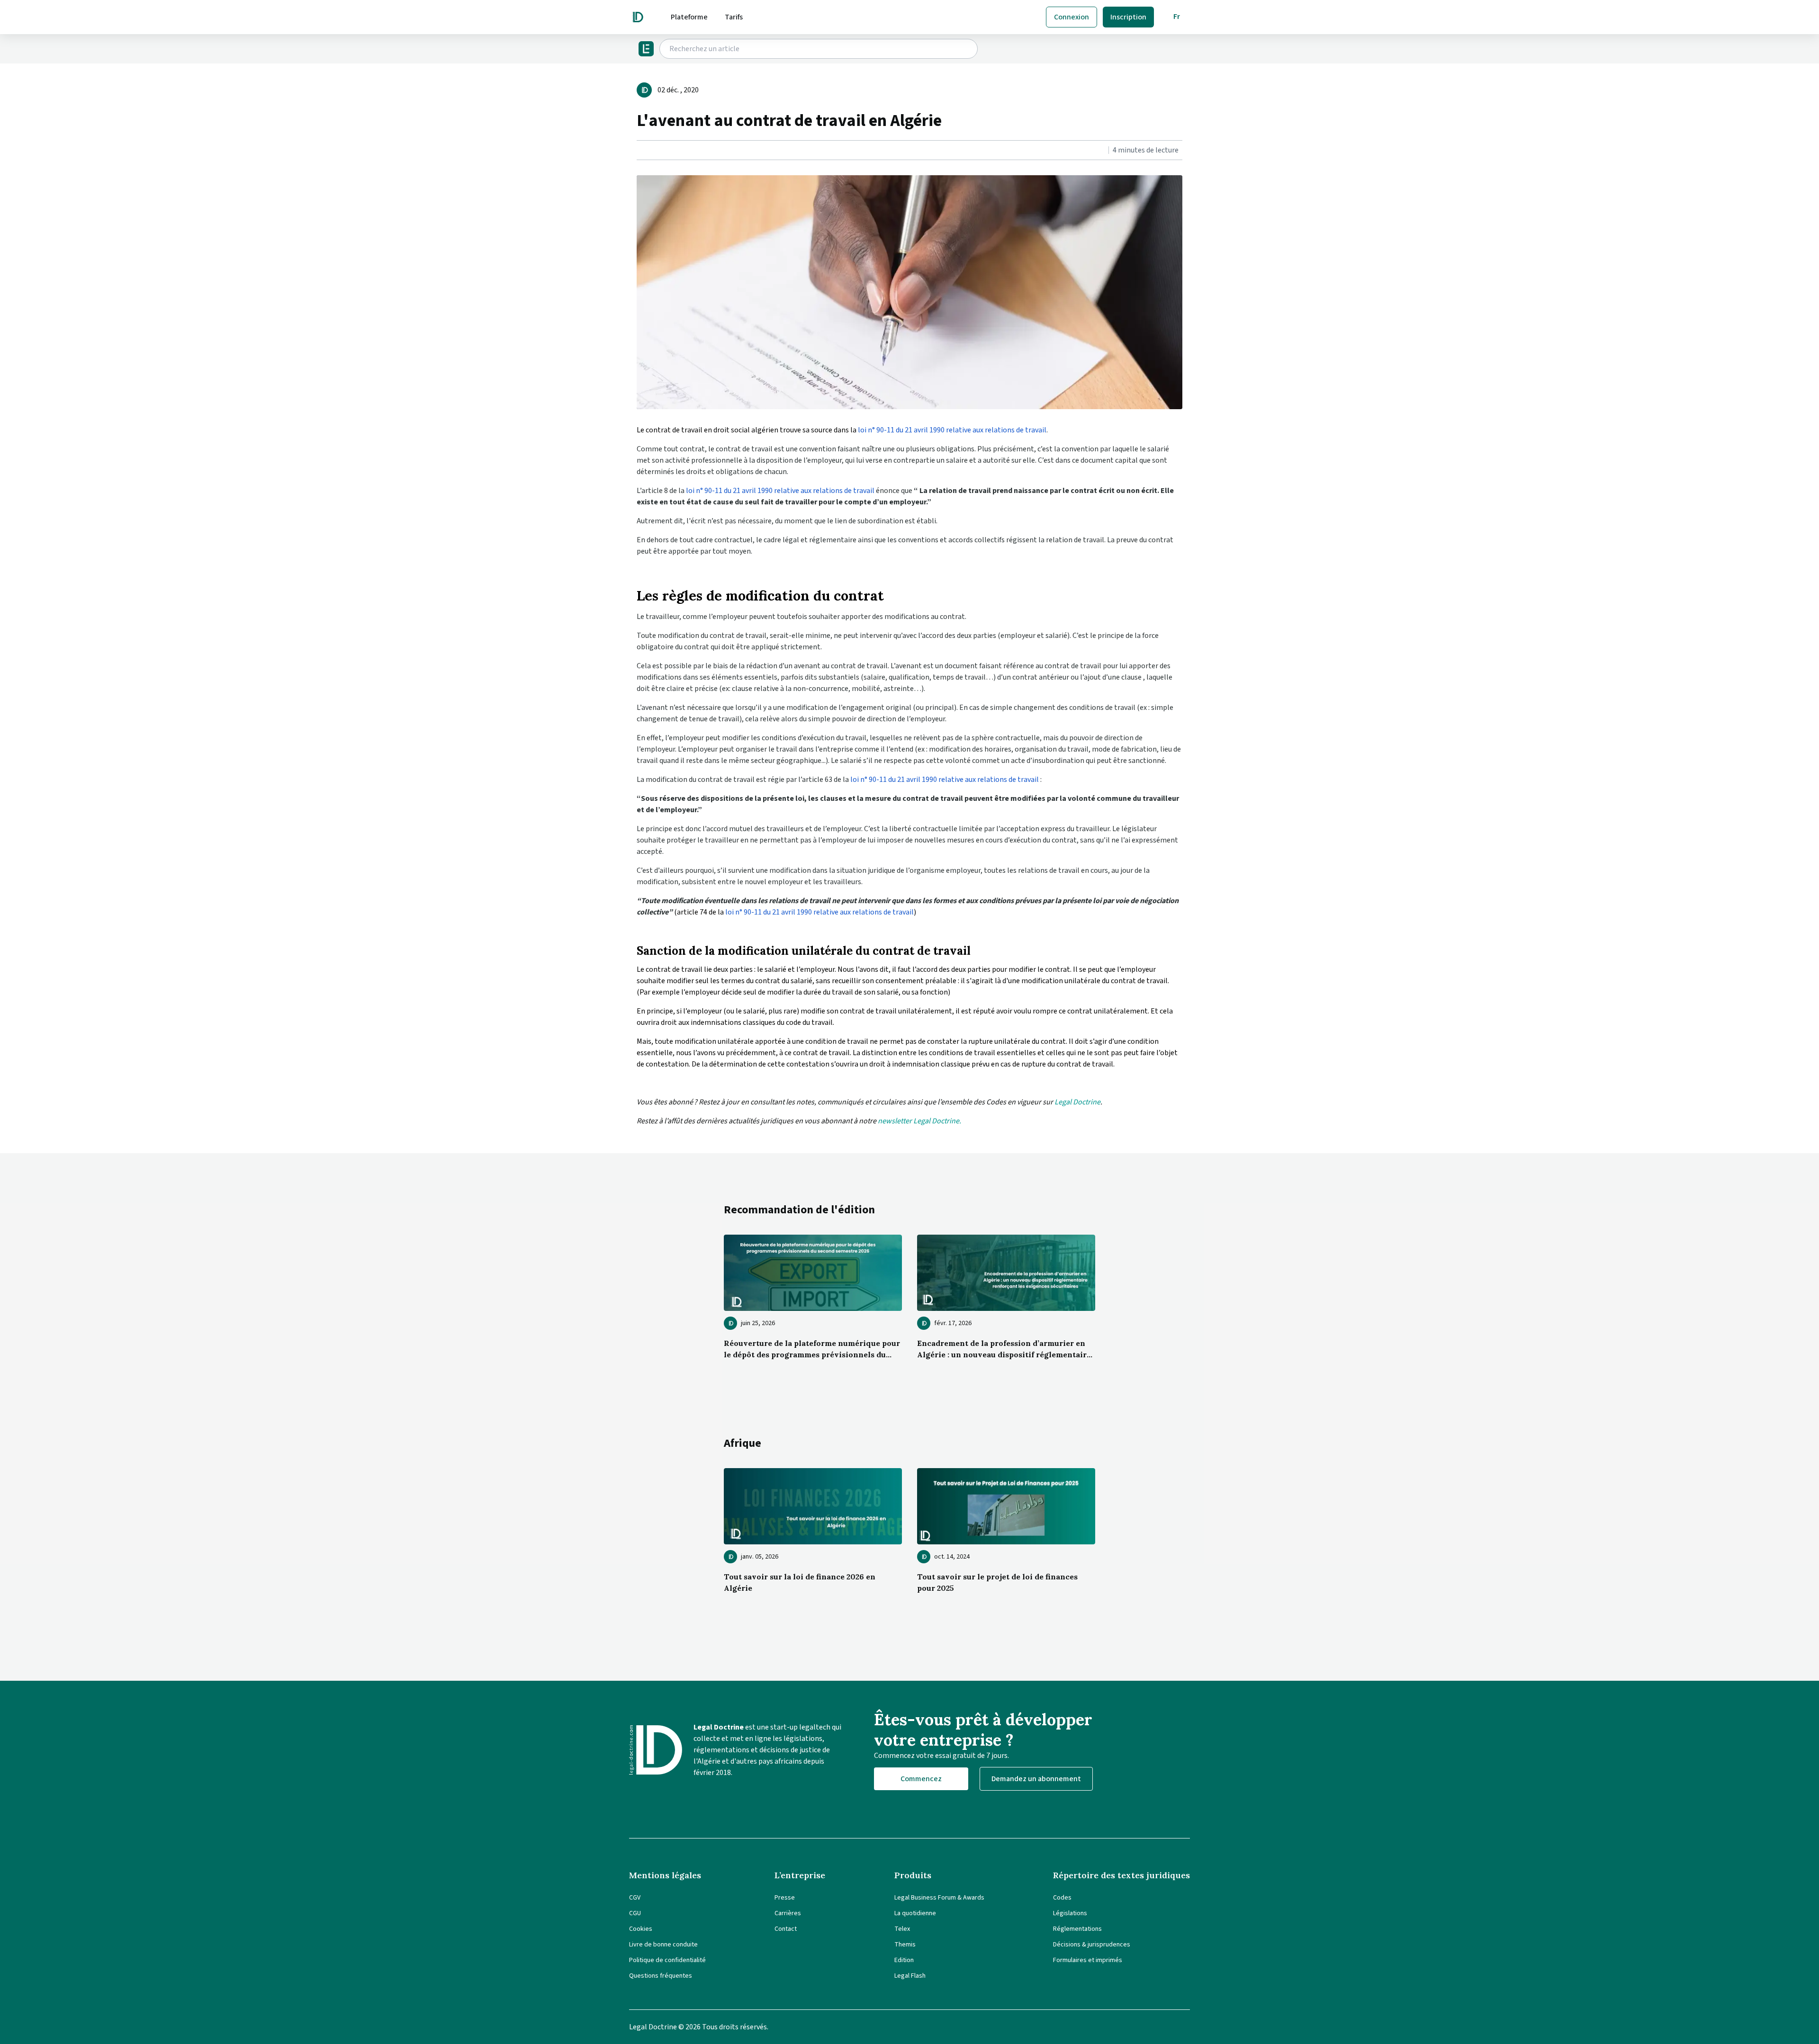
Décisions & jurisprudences (1092, 1945)
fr (1177, 17)
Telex (902, 1929)
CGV (635, 1898)
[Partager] (639, 151)
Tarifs (734, 17)
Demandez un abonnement (1036, 1779)
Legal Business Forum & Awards (939, 1898)
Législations (1070, 1913)
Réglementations (1077, 1929)
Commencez (921, 1779)
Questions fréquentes (661, 1976)
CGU (635, 1913)
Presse (785, 1898)
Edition (904, 1960)
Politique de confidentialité (667, 1960)
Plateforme (689, 17)
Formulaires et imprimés (1088, 1960)
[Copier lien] (638, 151)
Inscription (1128, 17)
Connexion (1072, 17)
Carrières (788, 1913)
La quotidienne (915, 1913)
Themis (905, 1945)
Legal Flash (910, 1976)
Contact (786, 1929)
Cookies (641, 1929)
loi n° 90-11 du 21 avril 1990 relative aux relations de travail (952, 430)
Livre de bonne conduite (663, 1945)
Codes (1062, 1898)
